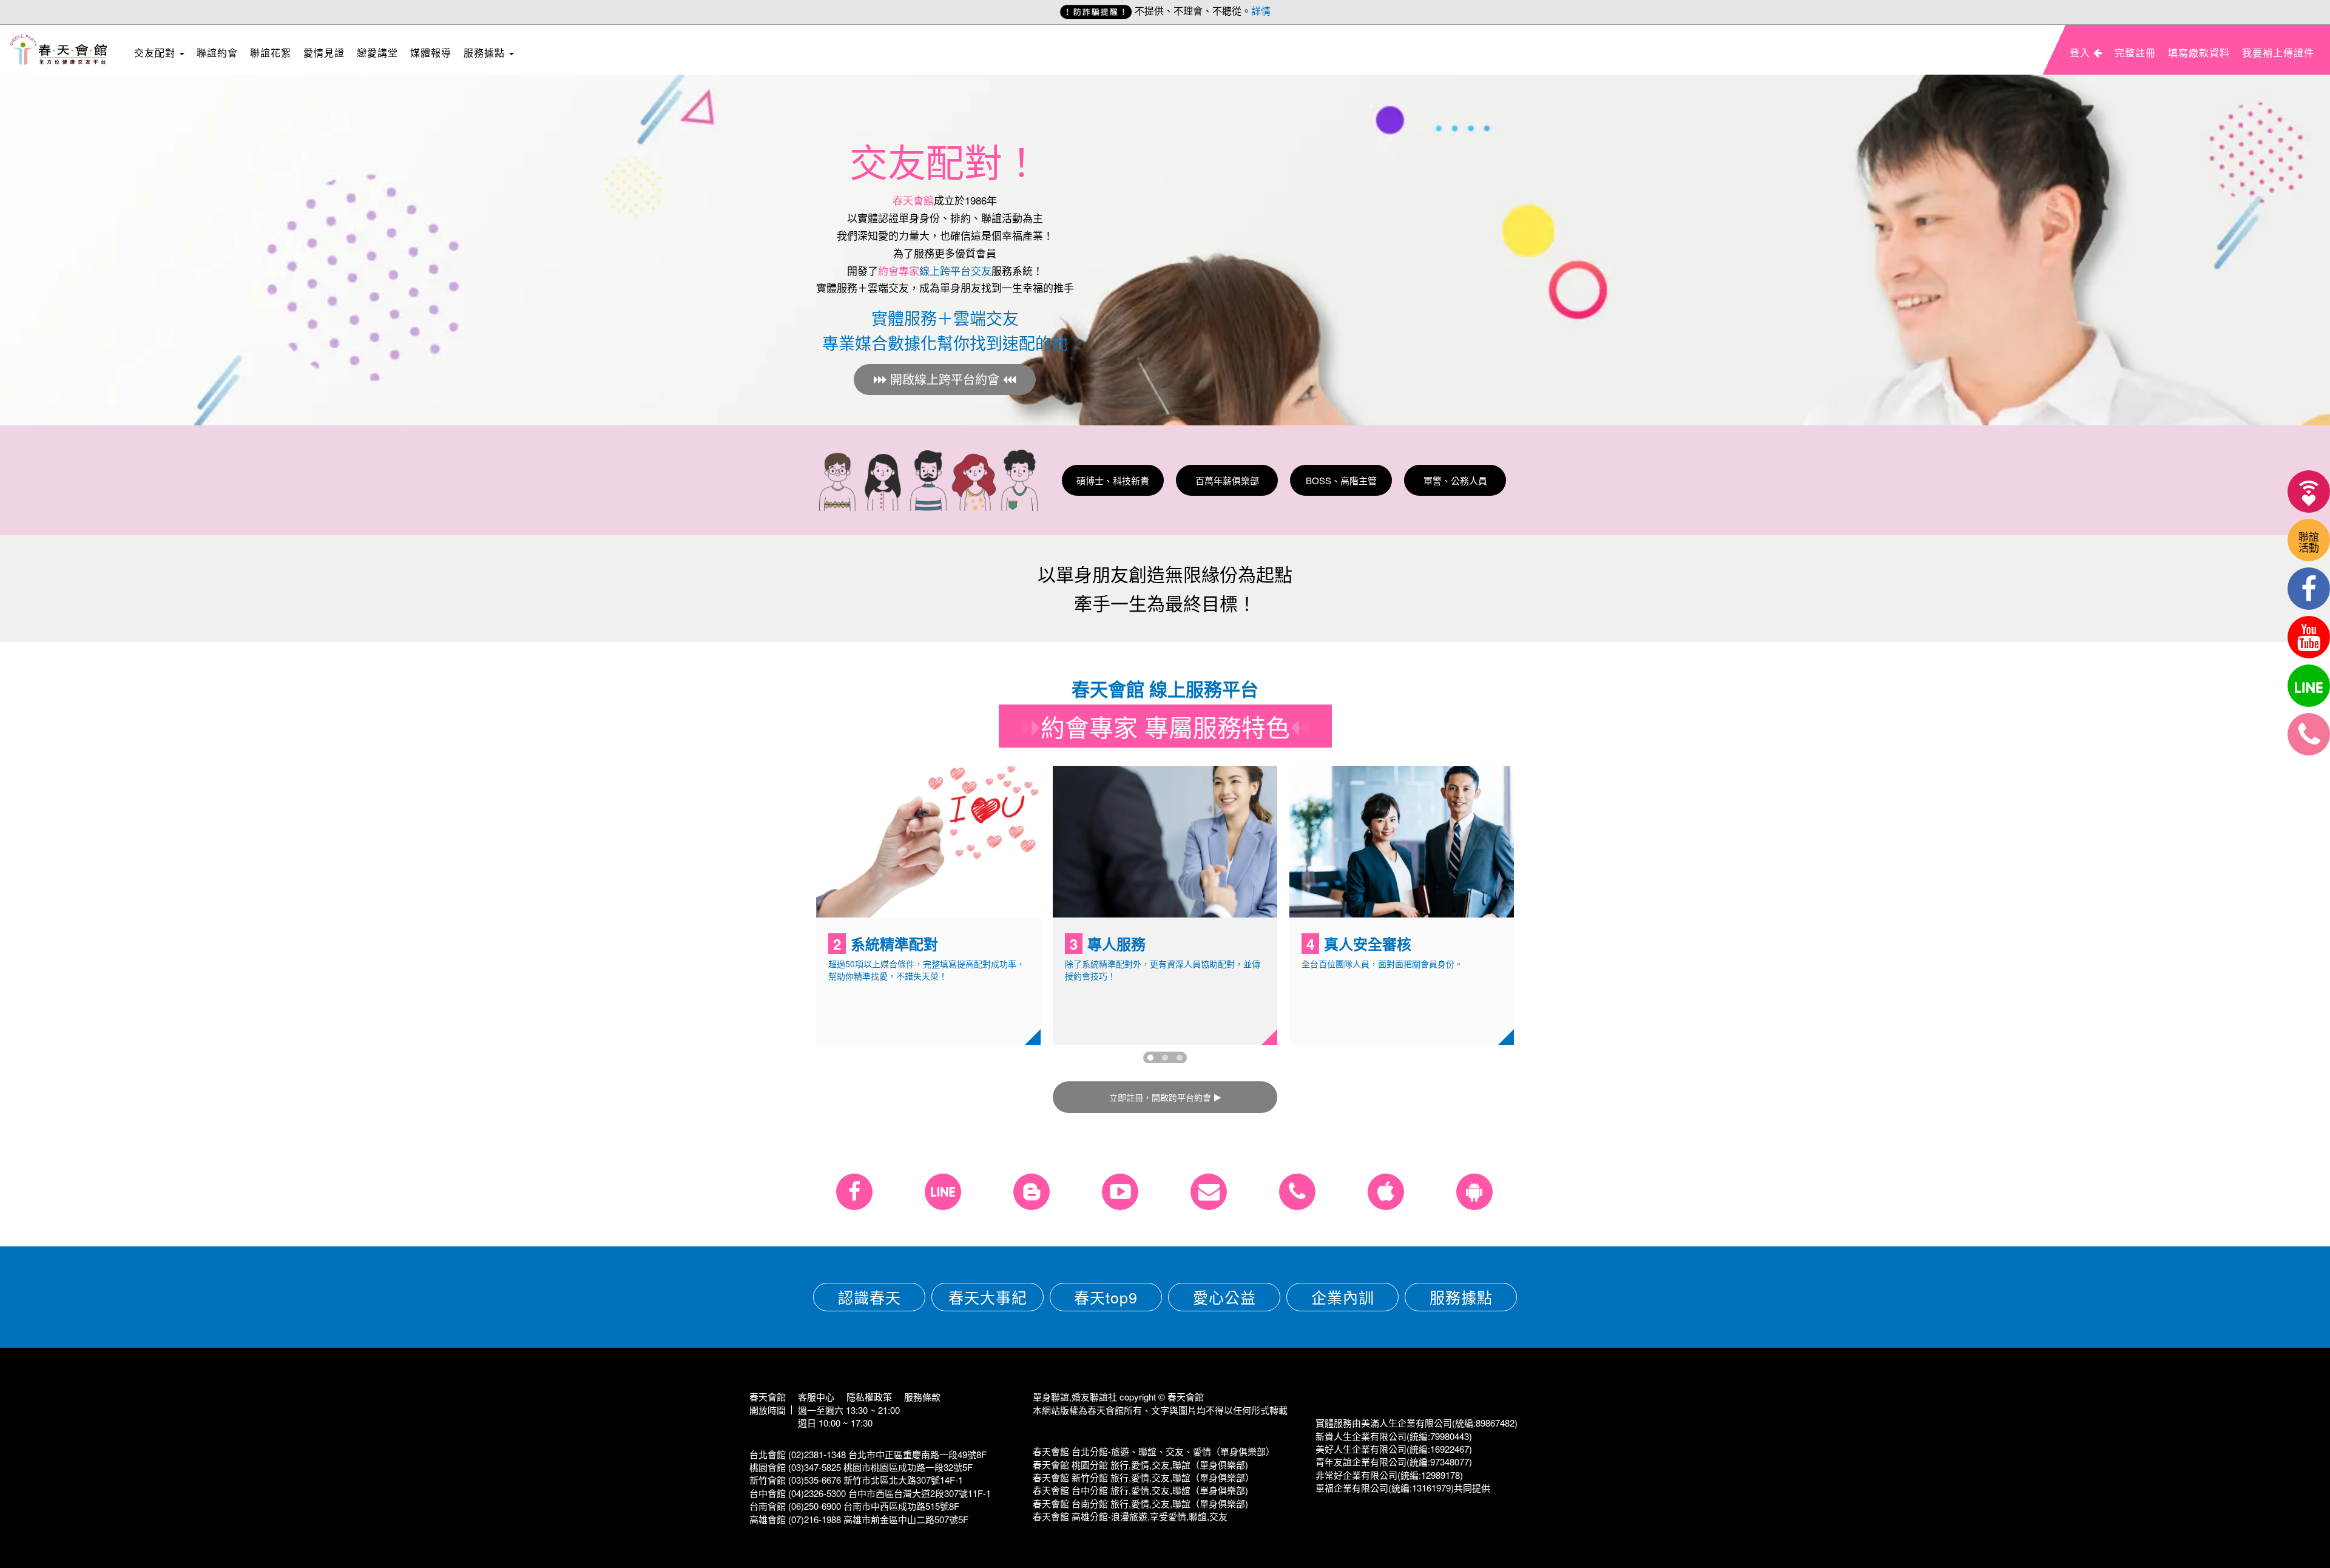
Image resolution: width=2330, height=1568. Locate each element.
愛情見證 (324, 52)
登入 (2082, 52)
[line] (2309, 686)
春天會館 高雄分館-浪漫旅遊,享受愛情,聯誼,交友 (1130, 1516)
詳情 (1261, 11)
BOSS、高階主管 (1341, 480)
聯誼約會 (217, 52)
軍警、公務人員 (1455, 480)
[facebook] (2309, 589)
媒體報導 (431, 52)
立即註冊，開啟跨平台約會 (1160, 1097)
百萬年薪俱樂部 (1227, 480)
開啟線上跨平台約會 (945, 379)
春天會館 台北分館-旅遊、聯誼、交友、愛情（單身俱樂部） (1154, 1451)
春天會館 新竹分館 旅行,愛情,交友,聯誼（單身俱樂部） (1143, 1477)
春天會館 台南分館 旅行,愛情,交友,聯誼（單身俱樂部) (1140, 1503)
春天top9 (1106, 1297)
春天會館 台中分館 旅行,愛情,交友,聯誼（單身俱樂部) (1140, 1490)
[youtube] (2309, 637)
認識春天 (870, 1297)
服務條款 (922, 1397)
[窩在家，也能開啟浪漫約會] (2309, 492)
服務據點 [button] (486, 52)
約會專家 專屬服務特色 (1165, 726)
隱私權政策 (869, 1397)
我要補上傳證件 (2278, 52)
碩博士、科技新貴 (1113, 480)
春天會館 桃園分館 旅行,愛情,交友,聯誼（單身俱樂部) (1140, 1465)
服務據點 (1461, 1297)
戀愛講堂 (377, 52)
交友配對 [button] (156, 52)
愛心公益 (1224, 1297)
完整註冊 (2135, 52)
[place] (2309, 734)
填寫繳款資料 (2199, 52)
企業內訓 (1343, 1297)
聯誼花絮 (271, 52)
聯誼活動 (2309, 542)
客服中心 (816, 1397)
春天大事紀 (988, 1297)
